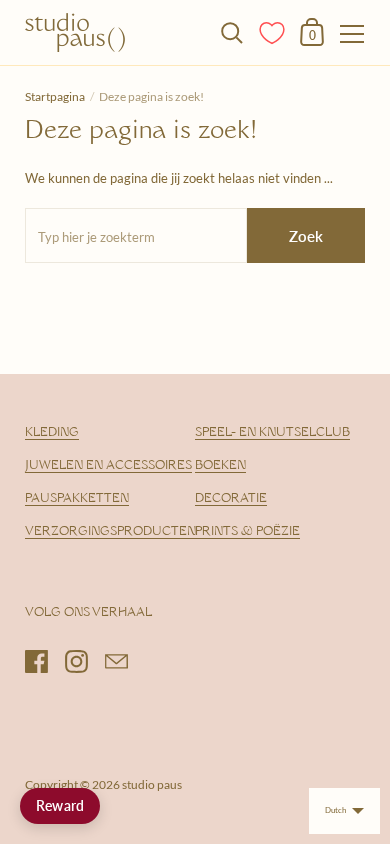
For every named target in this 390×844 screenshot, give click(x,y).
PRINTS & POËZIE (247, 532)
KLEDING (52, 433)
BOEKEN (220, 466)
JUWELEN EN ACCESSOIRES (108, 466)
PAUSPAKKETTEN (77, 499)
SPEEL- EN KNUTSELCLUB (272, 433)
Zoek (306, 236)
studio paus (152, 784)
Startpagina (55, 96)
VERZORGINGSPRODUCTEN (110, 532)
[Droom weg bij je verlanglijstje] (273, 31)
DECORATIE (231, 499)
